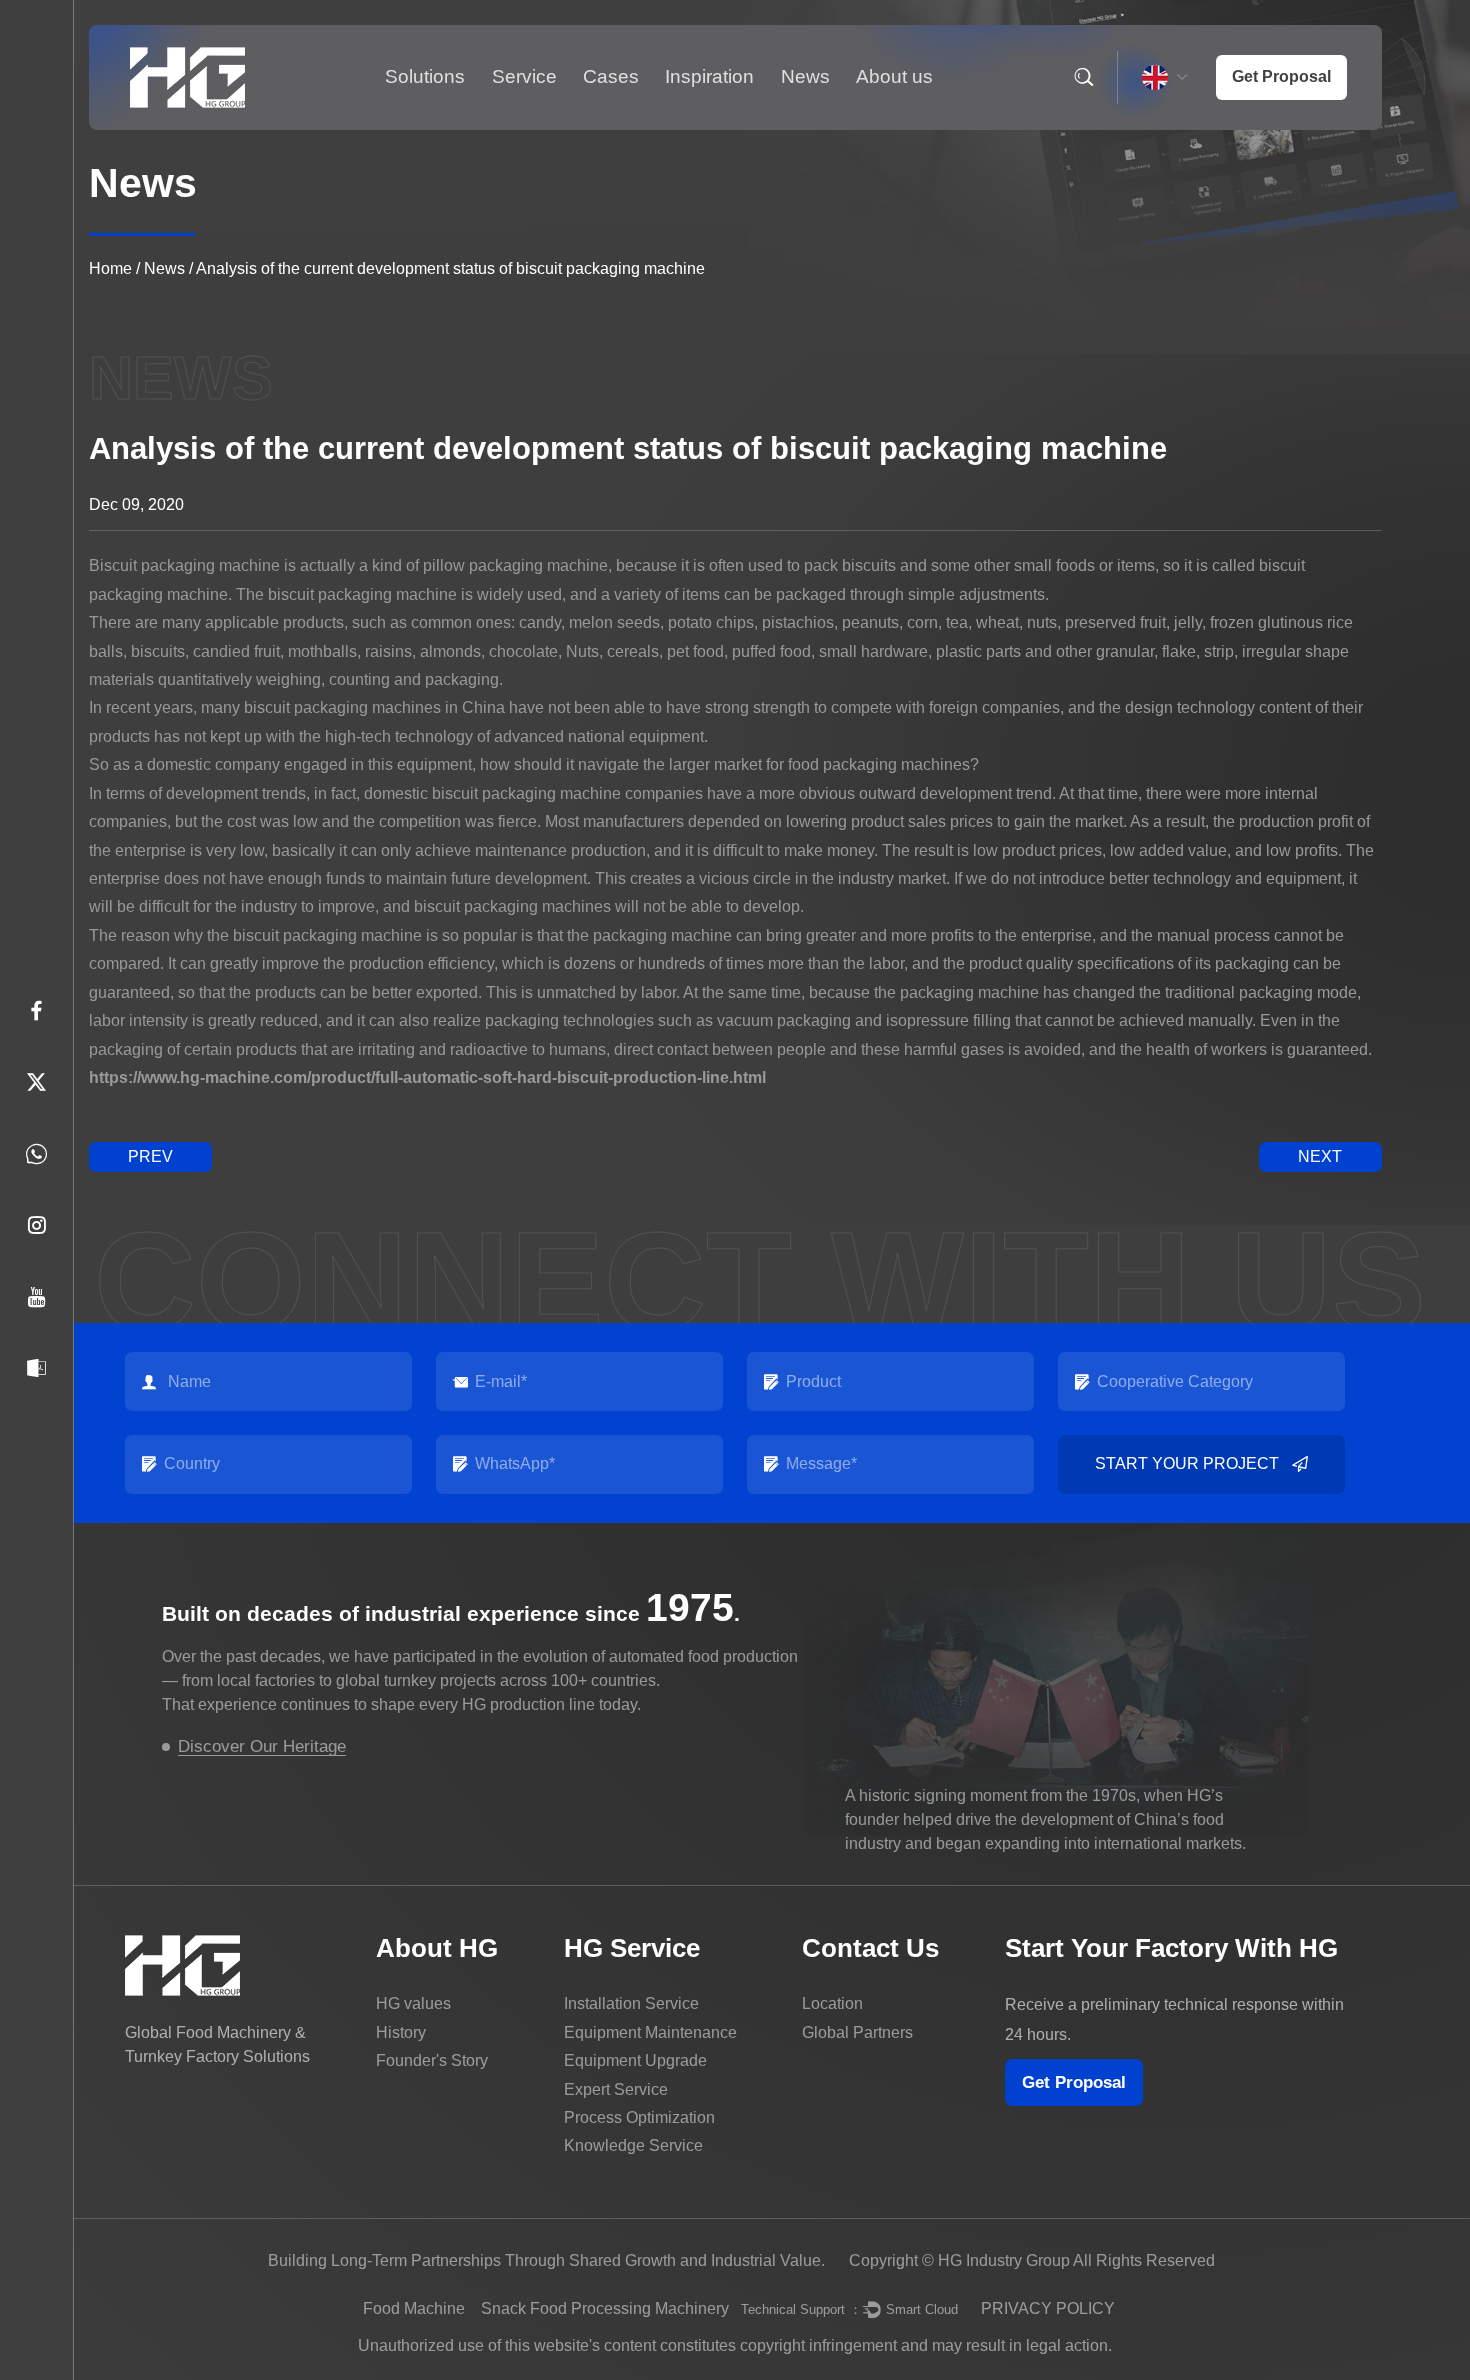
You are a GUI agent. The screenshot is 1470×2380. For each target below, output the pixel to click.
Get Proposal (1074, 2082)
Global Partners (857, 2032)
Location (832, 2003)
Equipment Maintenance (650, 2032)
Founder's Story (432, 2060)
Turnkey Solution (549, 128)
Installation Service (631, 2003)
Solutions (425, 76)
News (805, 76)
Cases (611, 76)
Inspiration (709, 76)
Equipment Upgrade (635, 2060)
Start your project (1187, 1463)
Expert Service (616, 2089)
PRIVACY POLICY (1048, 2308)
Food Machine (414, 2308)
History (401, 2032)
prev (150, 1156)
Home (110, 268)
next (1320, 1156)
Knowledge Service (633, 2145)
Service (524, 76)
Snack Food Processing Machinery (605, 2308)
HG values (413, 2003)
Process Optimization (639, 2117)
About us (894, 76)
